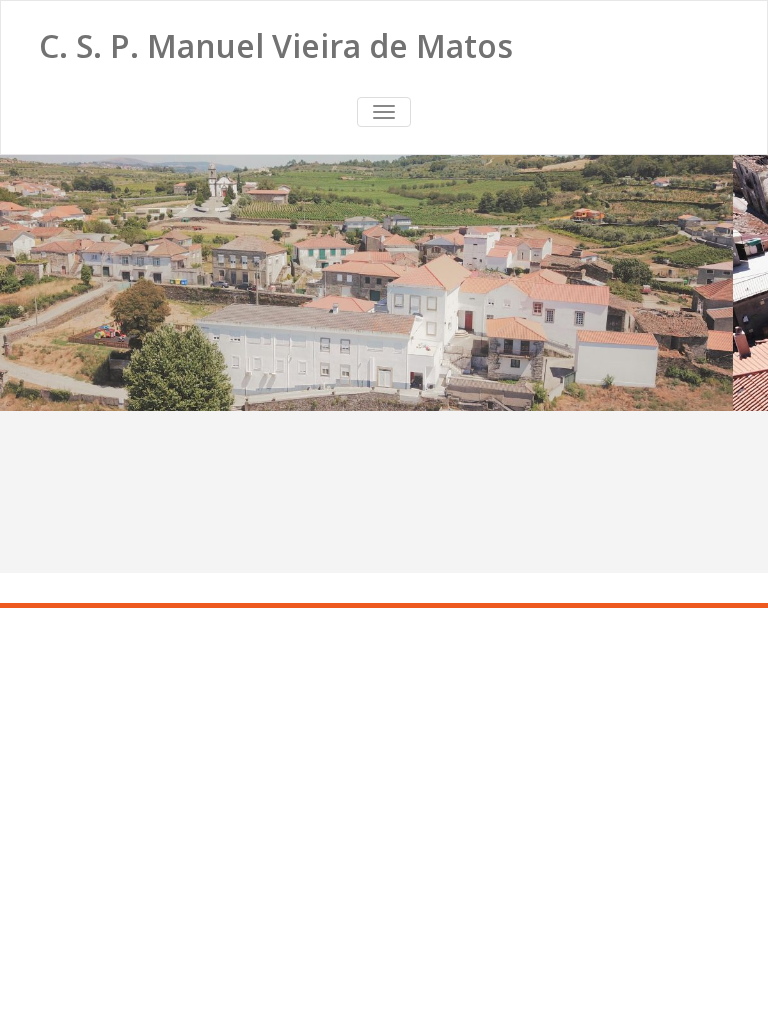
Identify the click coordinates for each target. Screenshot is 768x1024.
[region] (384, 283)
